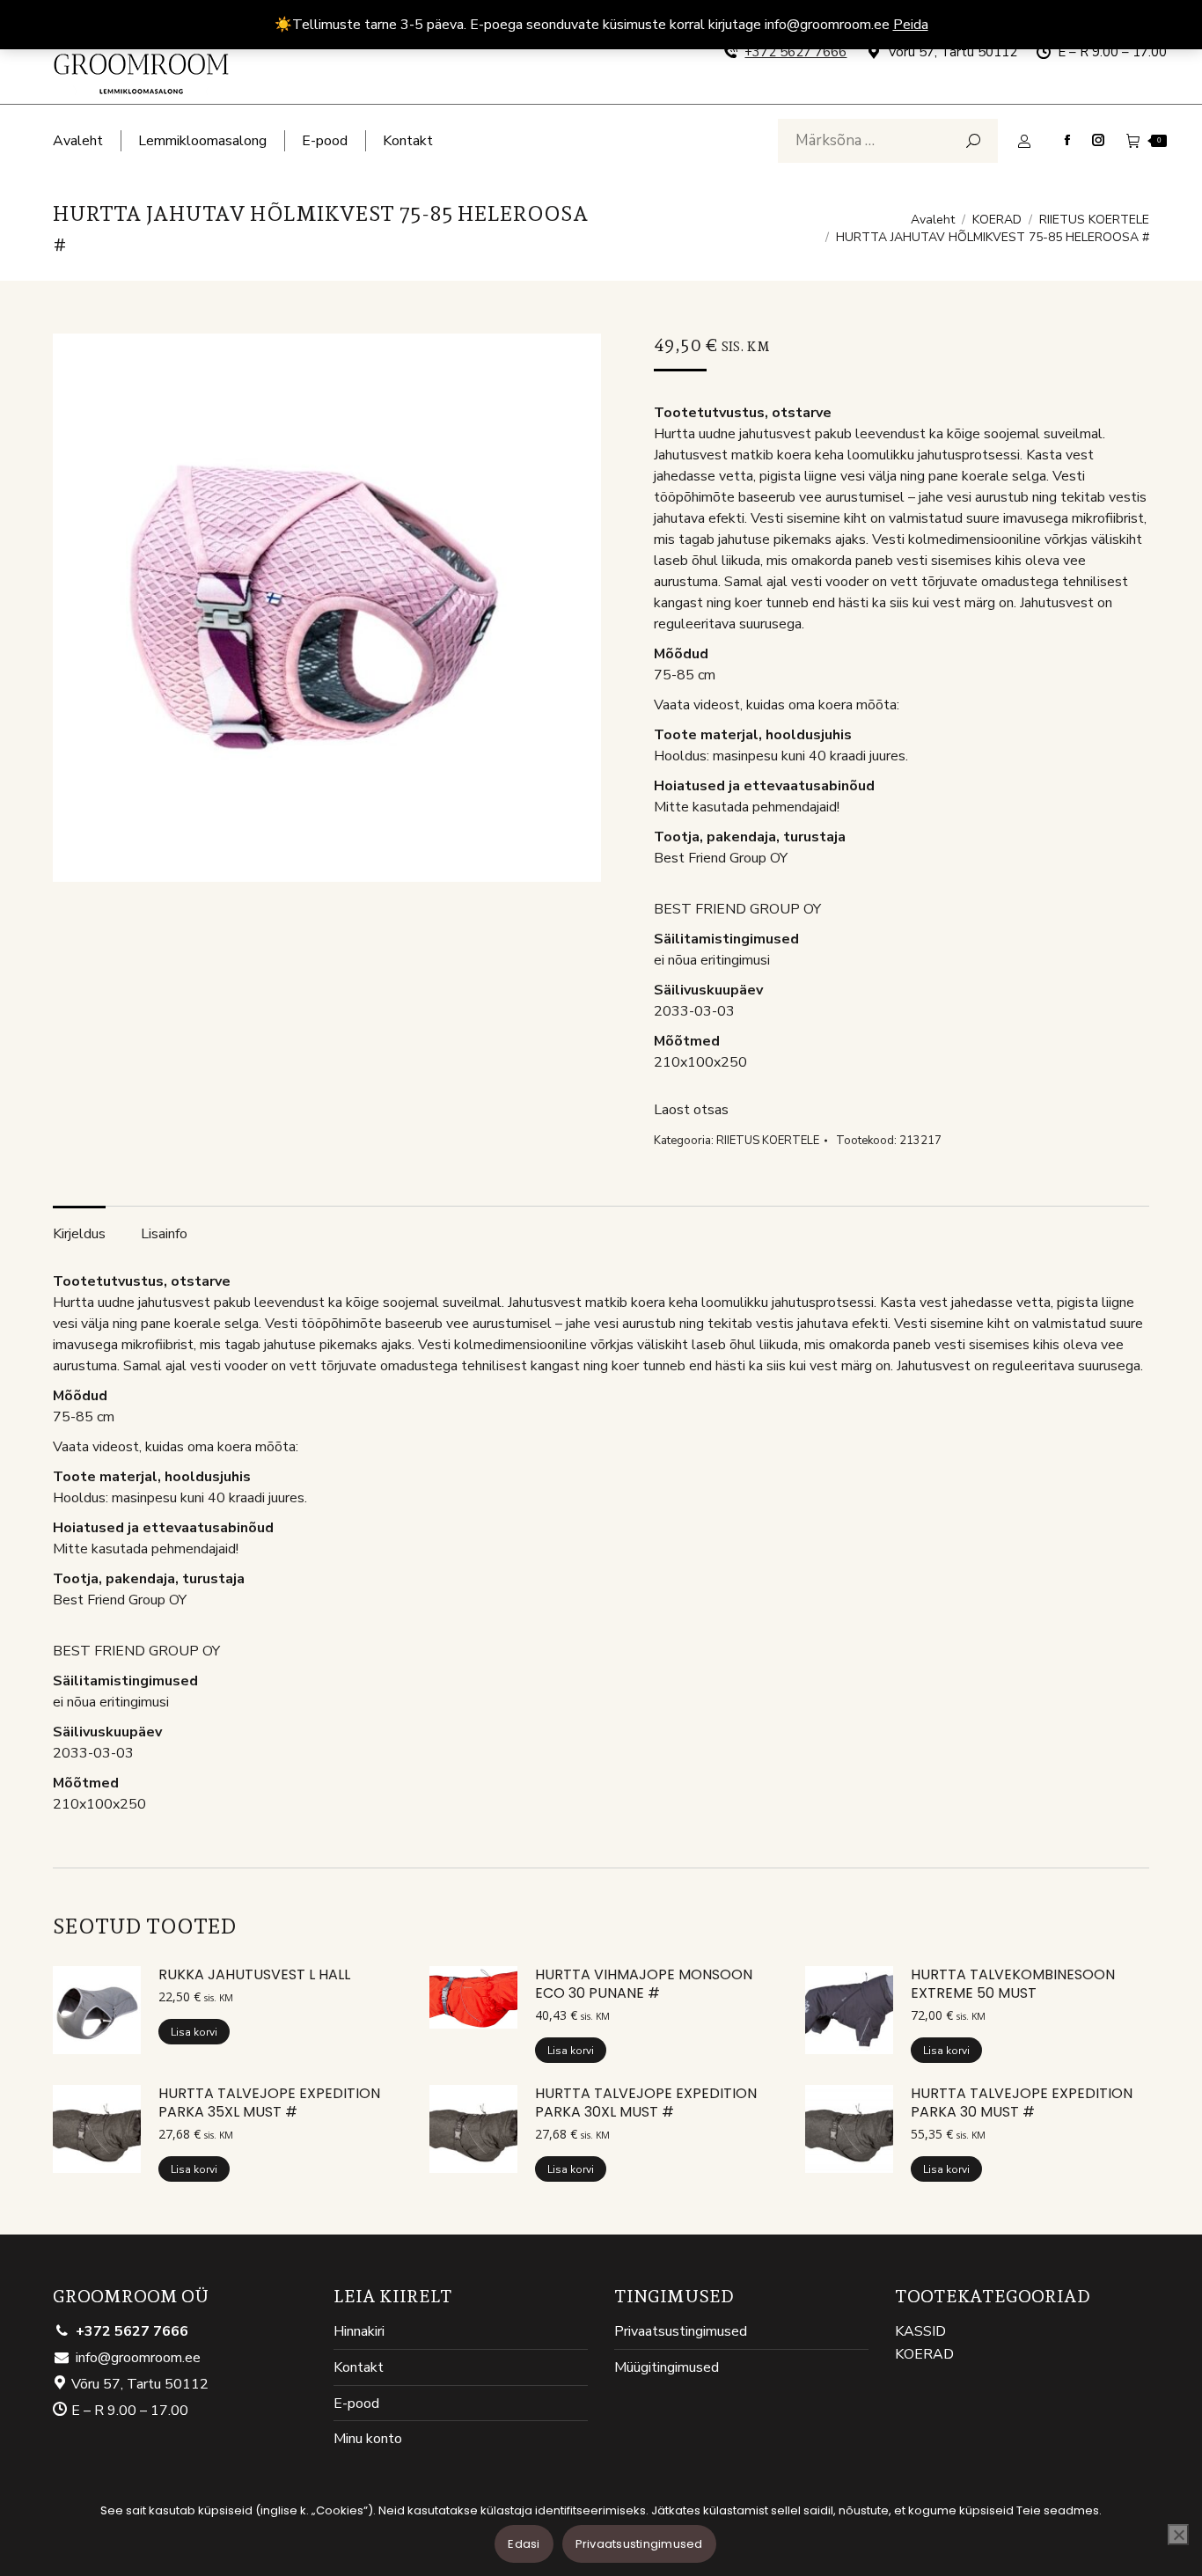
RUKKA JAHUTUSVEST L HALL (254, 1975)
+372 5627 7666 (795, 52)
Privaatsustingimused (681, 2332)
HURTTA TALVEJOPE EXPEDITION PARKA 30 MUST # (1022, 2103)
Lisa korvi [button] (194, 2032)
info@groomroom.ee (138, 2358)
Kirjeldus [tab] (79, 1234)
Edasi (524, 2544)
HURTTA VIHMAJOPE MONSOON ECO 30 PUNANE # (644, 1985)
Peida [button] (911, 25)
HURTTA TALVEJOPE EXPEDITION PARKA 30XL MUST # (646, 2103)
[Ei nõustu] (1178, 2535)
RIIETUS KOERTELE (768, 1141)
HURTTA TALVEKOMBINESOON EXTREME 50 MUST (1013, 1985)
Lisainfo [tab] (164, 1234)
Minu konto (368, 2439)
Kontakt (359, 2368)
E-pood (356, 2404)
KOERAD (924, 2355)
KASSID (920, 2332)
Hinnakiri (359, 2332)
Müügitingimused (667, 2368)
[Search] (973, 141)
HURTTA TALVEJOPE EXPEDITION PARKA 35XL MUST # (269, 2103)
